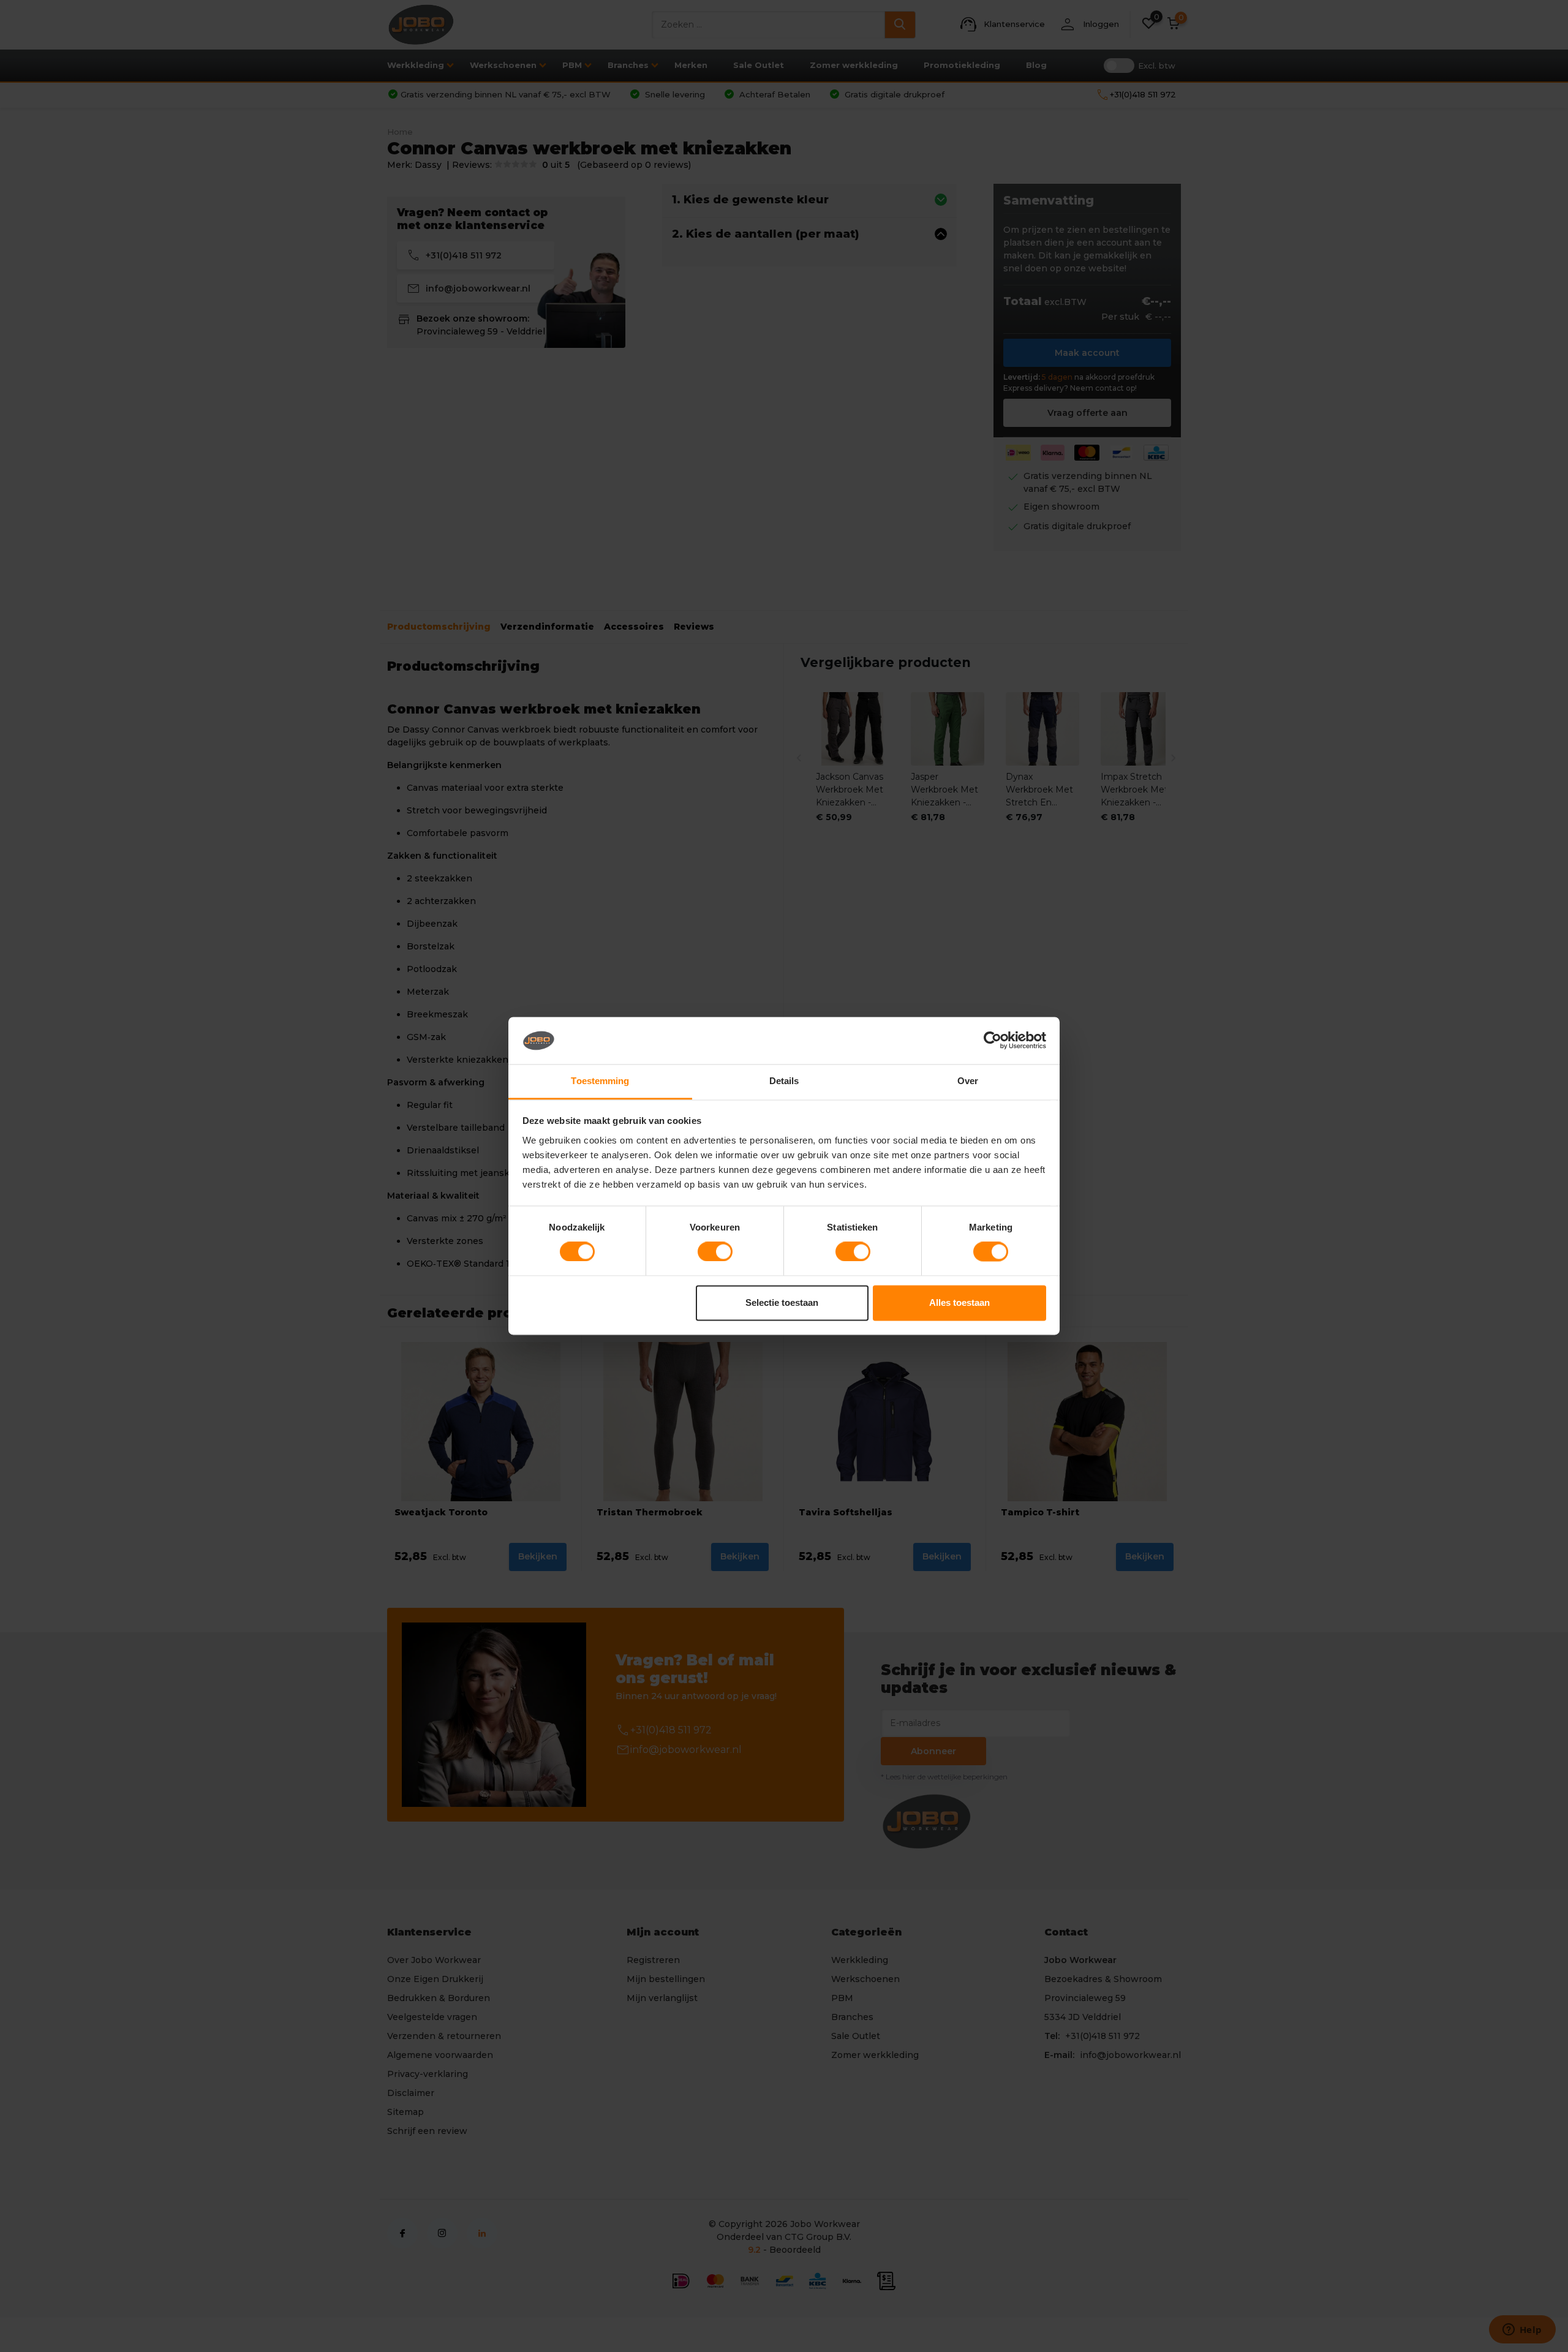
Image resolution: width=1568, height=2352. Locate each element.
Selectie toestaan (782, 1302)
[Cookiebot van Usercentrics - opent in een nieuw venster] (993, 1041)
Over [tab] (968, 1081)
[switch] (715, 1252)
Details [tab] (784, 1081)
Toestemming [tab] (600, 1081)
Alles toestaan (959, 1302)
